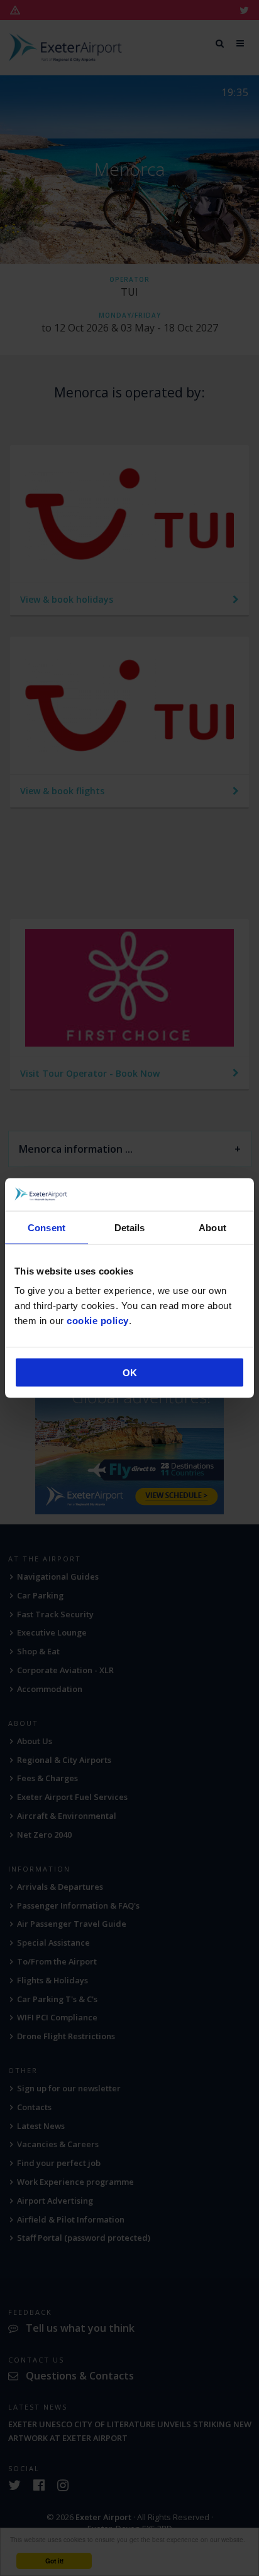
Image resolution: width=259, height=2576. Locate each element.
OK (130, 1373)
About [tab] (212, 1227)
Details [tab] (130, 1227)
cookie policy (98, 1321)
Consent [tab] (47, 1227)
